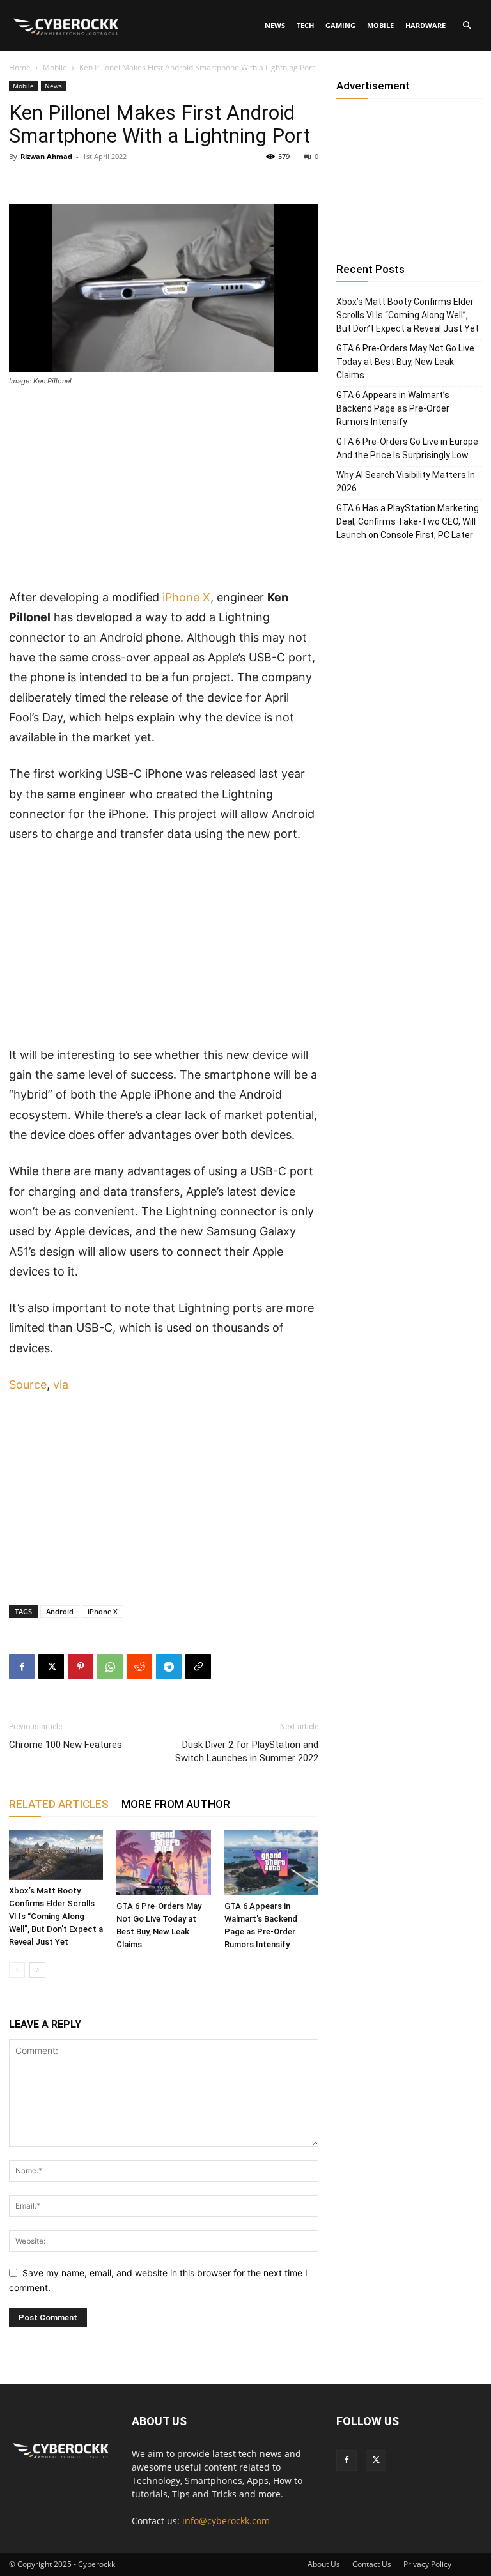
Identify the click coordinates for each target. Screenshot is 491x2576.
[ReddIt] (139, 1667)
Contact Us (372, 2564)
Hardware (425, 25)
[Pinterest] (81, 1667)
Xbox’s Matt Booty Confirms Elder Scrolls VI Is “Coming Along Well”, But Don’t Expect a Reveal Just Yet (56, 1916)
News (275, 25)
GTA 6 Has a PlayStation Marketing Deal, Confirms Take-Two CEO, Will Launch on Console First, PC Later (408, 521)
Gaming (340, 25)
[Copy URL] (198, 1667)
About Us (324, 2564)
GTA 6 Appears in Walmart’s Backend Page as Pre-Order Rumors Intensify (393, 408)
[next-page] (37, 1970)
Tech (305, 25)
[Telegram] (169, 1667)
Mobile (380, 25)
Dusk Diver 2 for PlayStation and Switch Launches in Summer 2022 (247, 1751)
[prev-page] (17, 1970)
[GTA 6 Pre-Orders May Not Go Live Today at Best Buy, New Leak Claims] (163, 1863)
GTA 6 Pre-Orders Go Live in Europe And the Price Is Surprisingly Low (407, 448)
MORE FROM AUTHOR (176, 1804)
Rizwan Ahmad (46, 156)
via (61, 1384)
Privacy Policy (427, 2564)
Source (28, 1384)
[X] (51, 1667)
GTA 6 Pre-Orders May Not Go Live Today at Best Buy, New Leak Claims (405, 362)
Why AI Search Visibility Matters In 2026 (406, 482)
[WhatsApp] (110, 1667)
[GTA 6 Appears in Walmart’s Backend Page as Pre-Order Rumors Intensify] (271, 1863)
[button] (467, 26)
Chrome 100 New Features (66, 1745)
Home (20, 67)
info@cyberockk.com (226, 2521)
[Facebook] (22, 1667)
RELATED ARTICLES (59, 1804)
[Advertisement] (164, 493)
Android (60, 1611)
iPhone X (186, 597)
